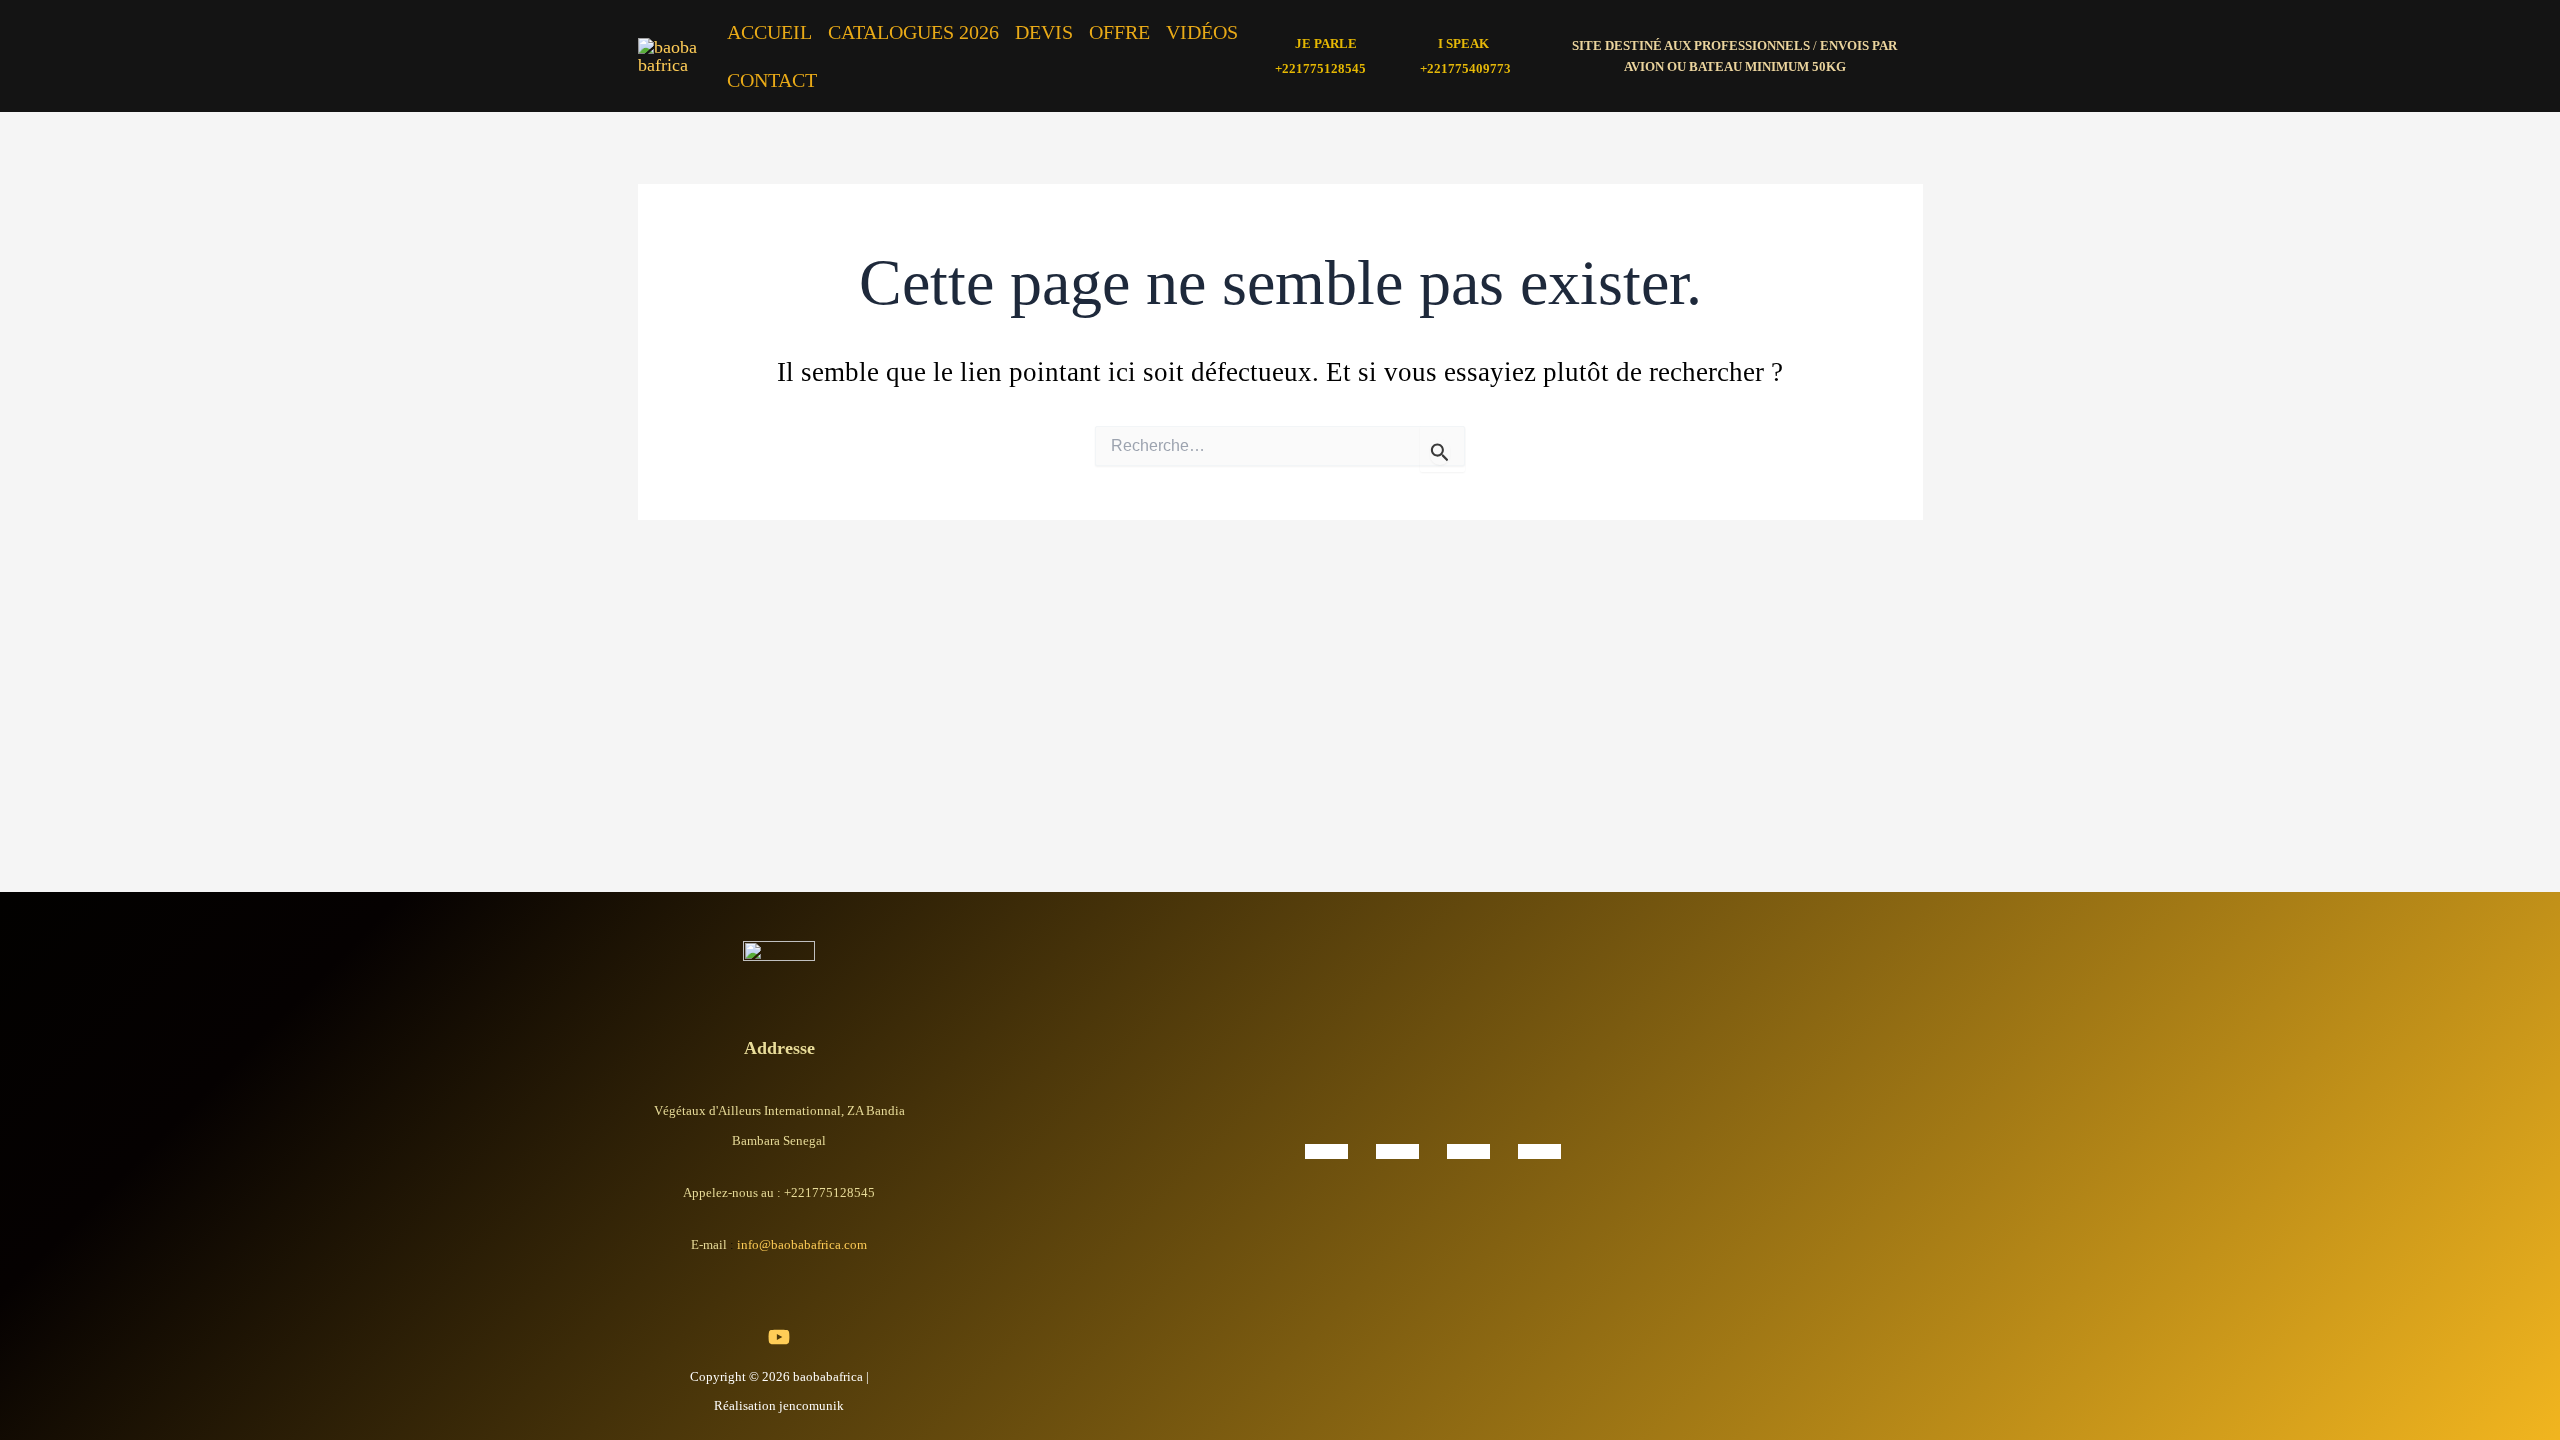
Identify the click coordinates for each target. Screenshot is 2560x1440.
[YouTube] (779, 1337)
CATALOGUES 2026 (913, 32)
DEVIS (1044, 32)
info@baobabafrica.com (802, 1244)
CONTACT (772, 80)
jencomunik (811, 1405)
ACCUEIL (769, 32)
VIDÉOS (1202, 32)
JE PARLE (1326, 43)
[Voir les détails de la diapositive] (1326, 1150)
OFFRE (1119, 32)
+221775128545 (1320, 68)
